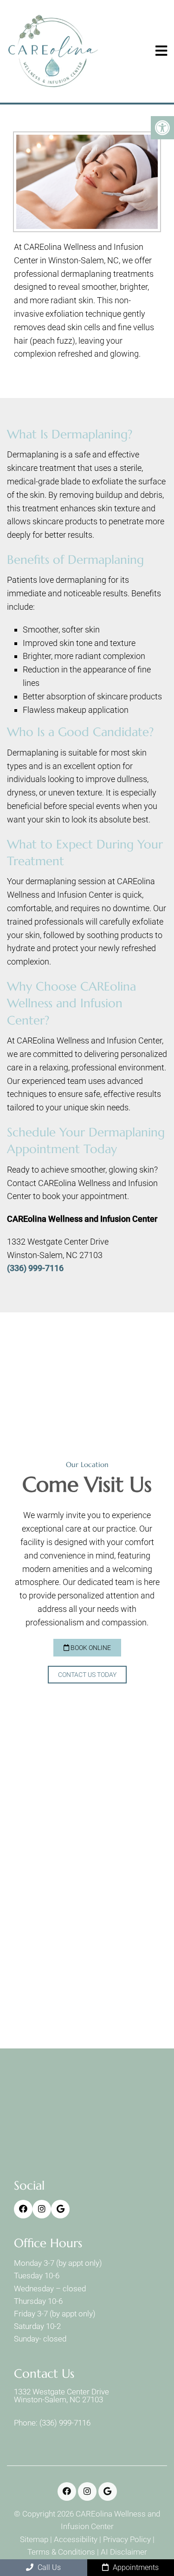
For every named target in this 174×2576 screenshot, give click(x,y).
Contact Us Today (87, 1675)
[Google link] (60, 2209)
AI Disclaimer (124, 2552)
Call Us (48, 2567)
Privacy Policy (127, 2540)
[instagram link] (42, 2209)
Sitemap (34, 2540)
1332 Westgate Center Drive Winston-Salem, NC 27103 (61, 2396)
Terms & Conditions (61, 2552)
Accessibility (76, 2540)
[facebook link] (23, 2209)
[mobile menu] (161, 51)
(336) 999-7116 (35, 1268)
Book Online (90, 1648)
